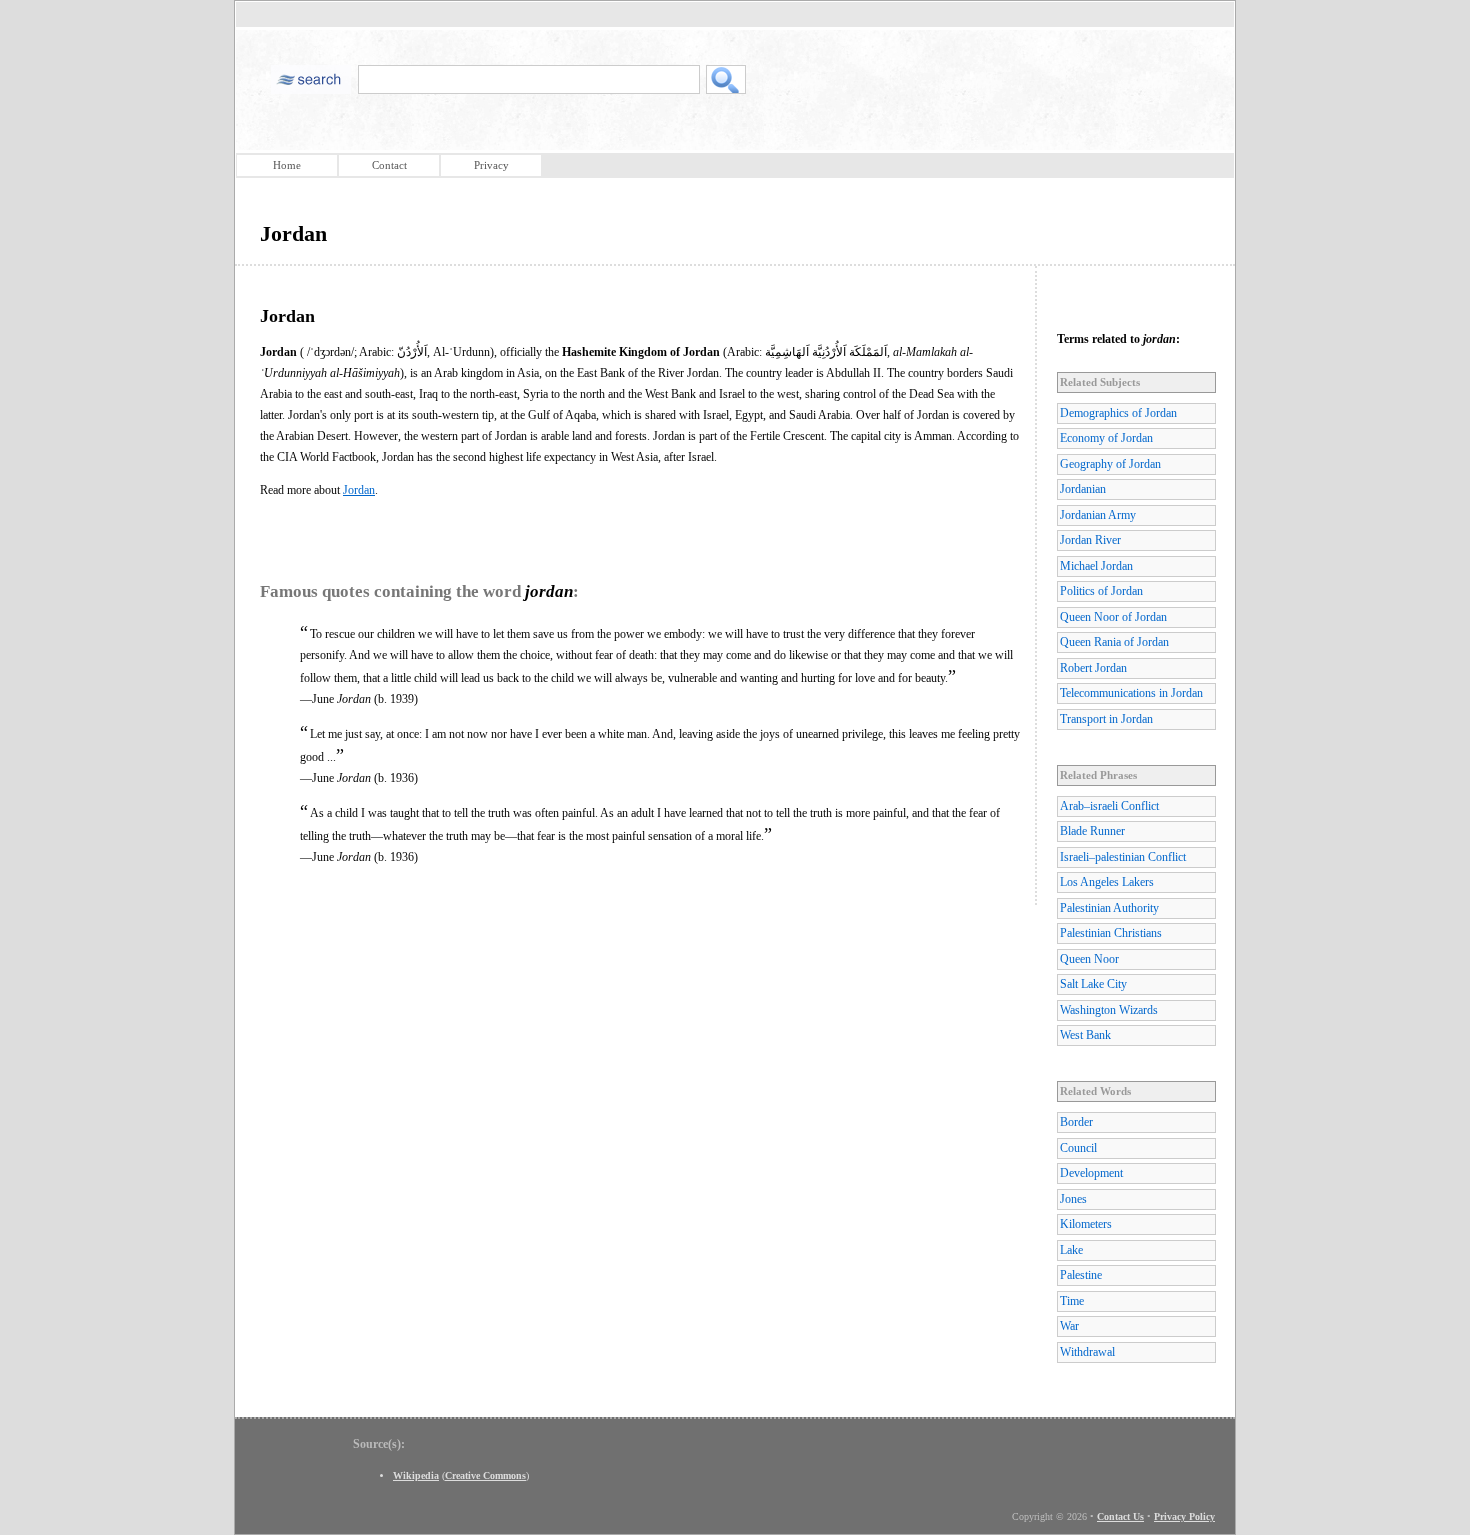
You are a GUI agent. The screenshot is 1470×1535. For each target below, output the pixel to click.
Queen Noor (1089, 959)
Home (287, 165)
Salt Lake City (1093, 984)
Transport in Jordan (1106, 719)
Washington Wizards (1109, 1010)
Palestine (1081, 1275)
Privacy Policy (1184, 1516)
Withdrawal (1087, 1352)
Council (1078, 1148)
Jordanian (1083, 489)
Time (1072, 1301)
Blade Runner (1092, 831)
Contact (389, 165)
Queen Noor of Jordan (1113, 617)
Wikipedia (416, 1475)
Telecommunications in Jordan (1131, 693)
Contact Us (1120, 1516)
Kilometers (1086, 1224)
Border (1076, 1122)
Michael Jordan (1096, 566)
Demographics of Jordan (1118, 413)
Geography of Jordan (1110, 464)
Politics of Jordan (1101, 591)
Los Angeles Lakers (1107, 882)
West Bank (1085, 1035)
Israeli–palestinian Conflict (1123, 857)
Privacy (491, 165)
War (1069, 1326)
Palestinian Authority (1109, 908)
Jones (1073, 1199)
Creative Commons (485, 1475)
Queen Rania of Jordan (1114, 642)
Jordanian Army (1098, 515)
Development (1091, 1173)
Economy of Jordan (1106, 438)
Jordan (359, 490)
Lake (1071, 1250)
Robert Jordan (1093, 668)
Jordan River (1090, 540)
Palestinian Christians (1111, 933)
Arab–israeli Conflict (1109, 806)
